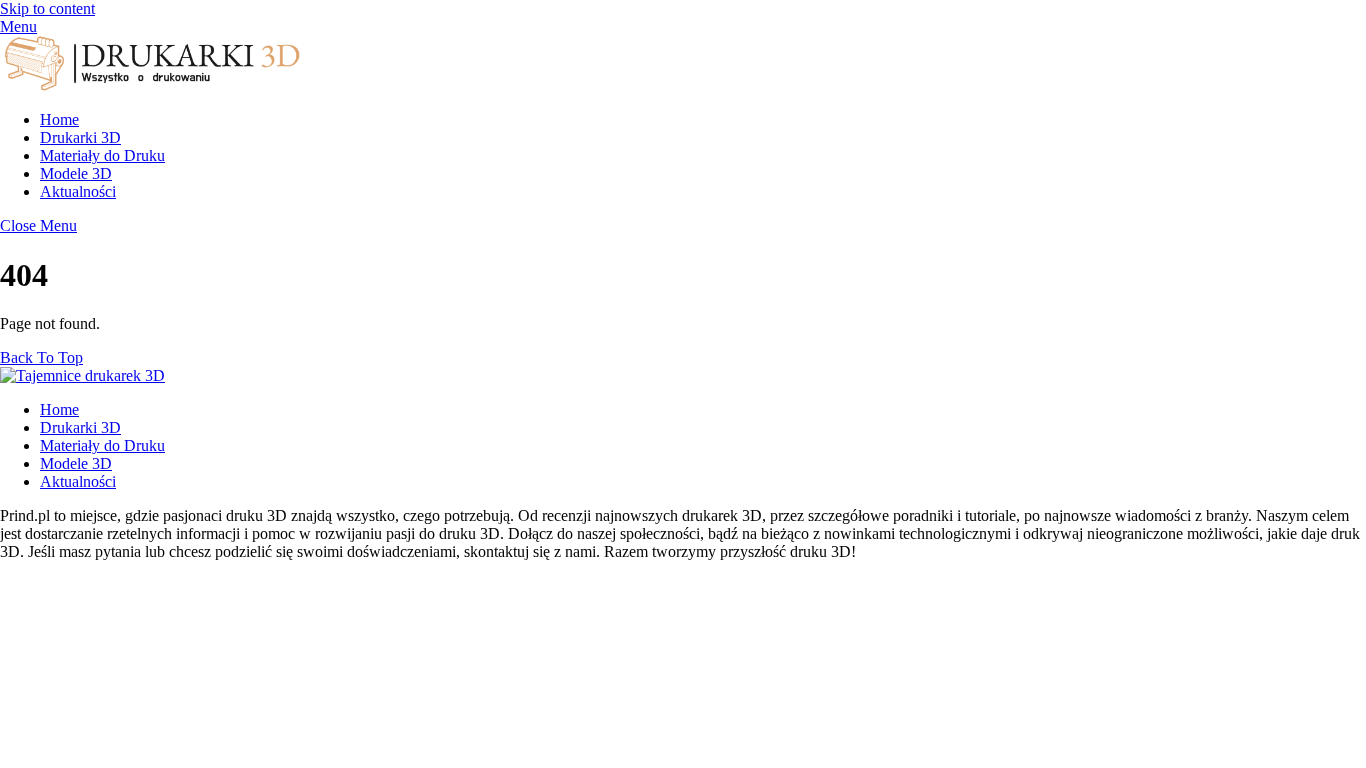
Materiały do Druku (102, 155)
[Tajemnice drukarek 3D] (150, 85)
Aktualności (78, 191)
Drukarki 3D (80, 137)
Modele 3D (76, 173)
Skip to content (47, 8)
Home (59, 119)
